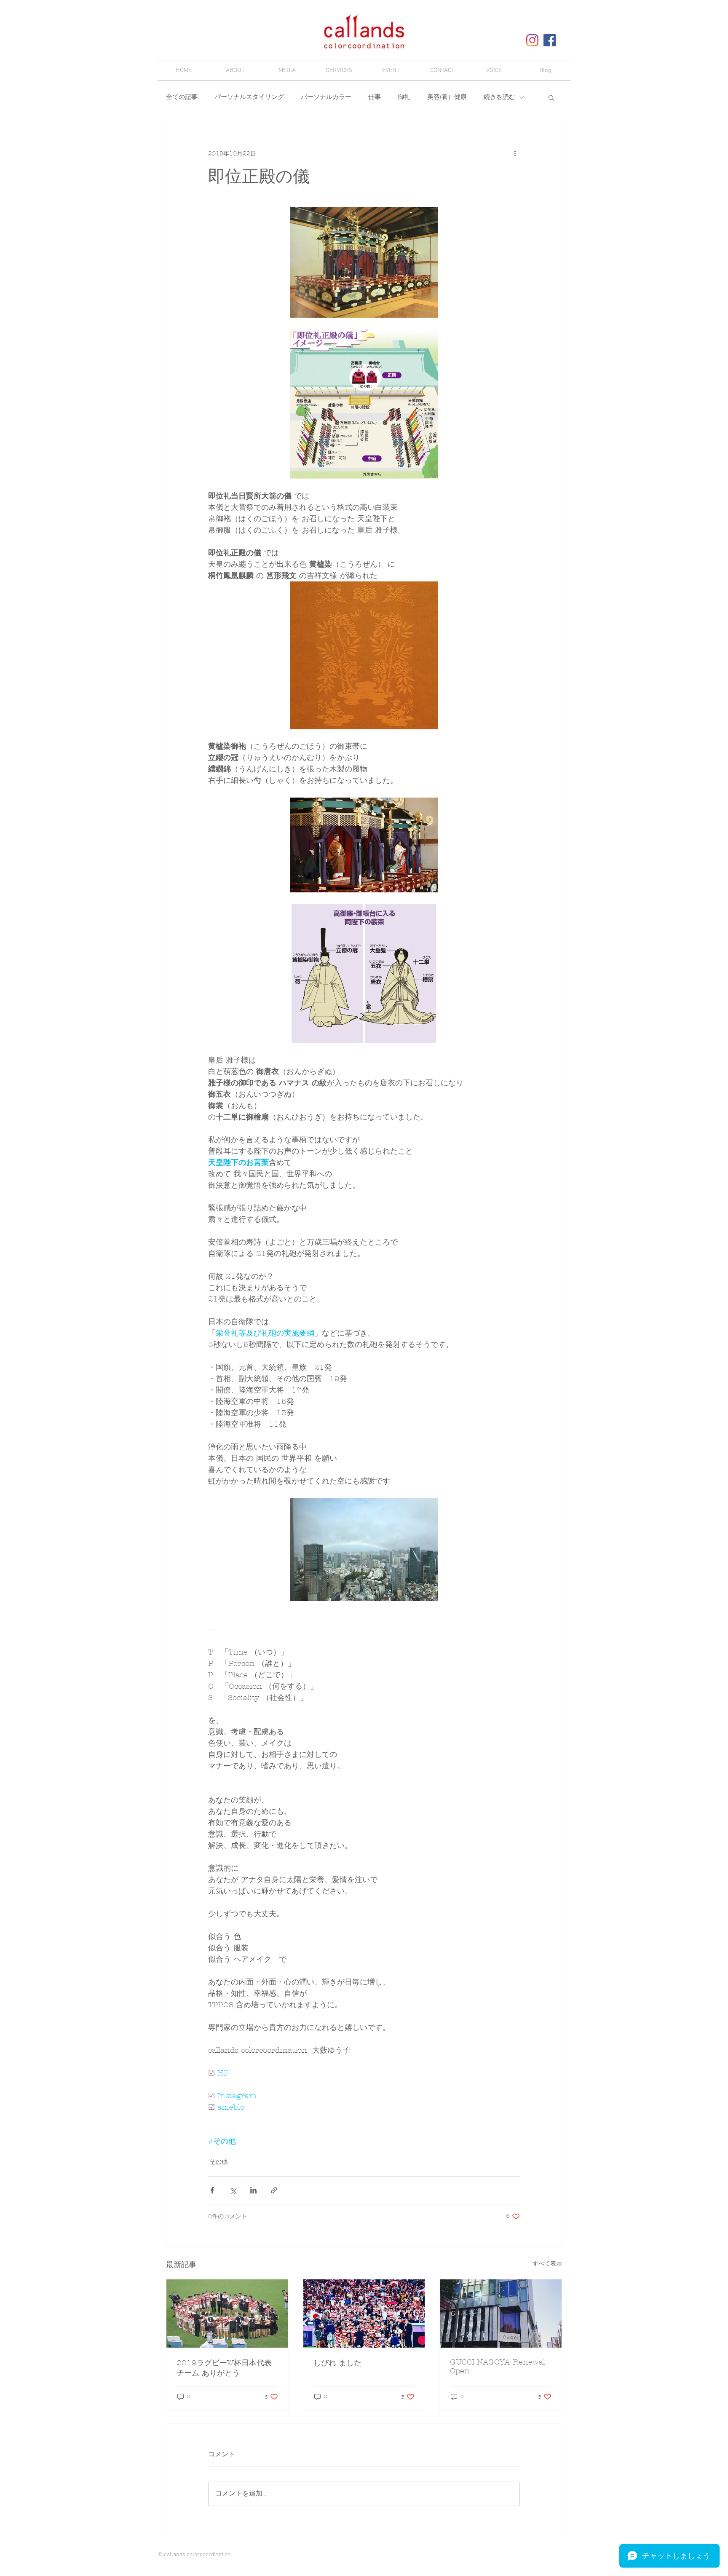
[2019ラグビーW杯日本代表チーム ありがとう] (227, 2314)
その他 (219, 2162)
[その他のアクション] (515, 153)
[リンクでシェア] (274, 2190)
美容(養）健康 (447, 97)
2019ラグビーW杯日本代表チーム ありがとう (224, 2368)
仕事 (375, 97)
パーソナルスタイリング (249, 97)
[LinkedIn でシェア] (253, 2190)
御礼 (404, 97)
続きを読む (499, 97)
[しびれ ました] (364, 2314)
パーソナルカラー (326, 97)
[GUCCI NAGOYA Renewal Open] (501, 2314)
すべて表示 (547, 2264)
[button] (551, 97)
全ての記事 (182, 97)
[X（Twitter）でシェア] (233, 2190)
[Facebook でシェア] (212, 2190)
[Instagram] (532, 40)
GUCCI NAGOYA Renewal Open (498, 2367)
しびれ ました (337, 2363)
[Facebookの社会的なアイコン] (550, 40)
